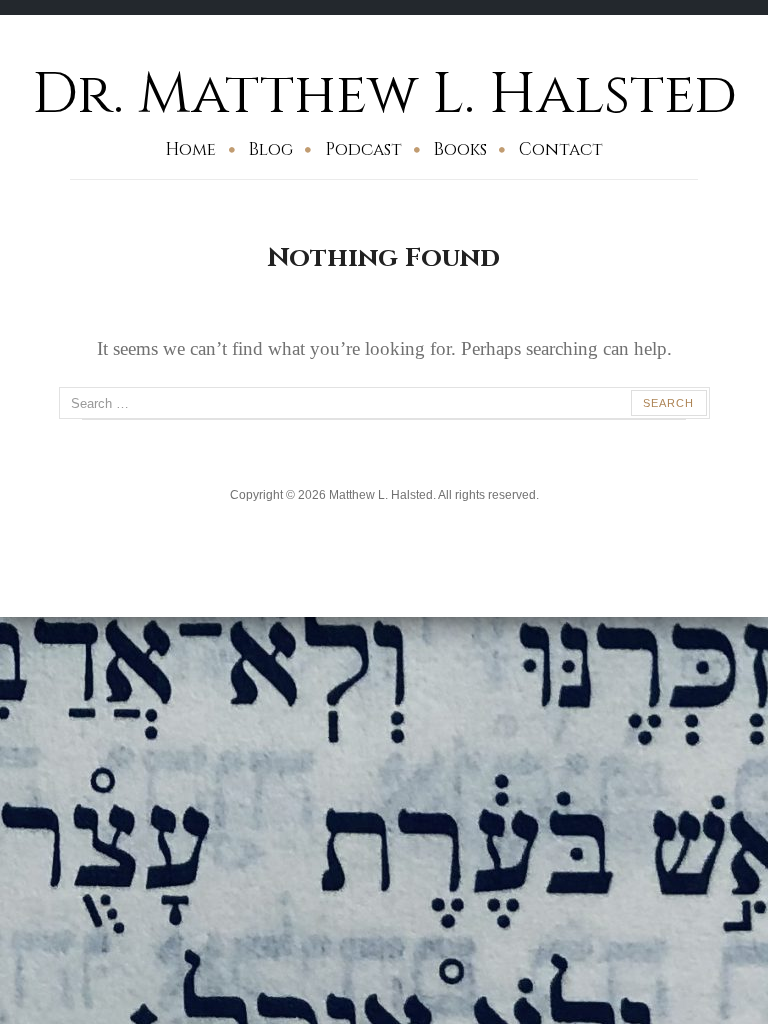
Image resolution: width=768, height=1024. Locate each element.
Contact (561, 149)
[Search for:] (384, 402)
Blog (270, 149)
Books (460, 149)
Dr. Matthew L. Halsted (384, 94)
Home (190, 149)
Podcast (363, 149)
